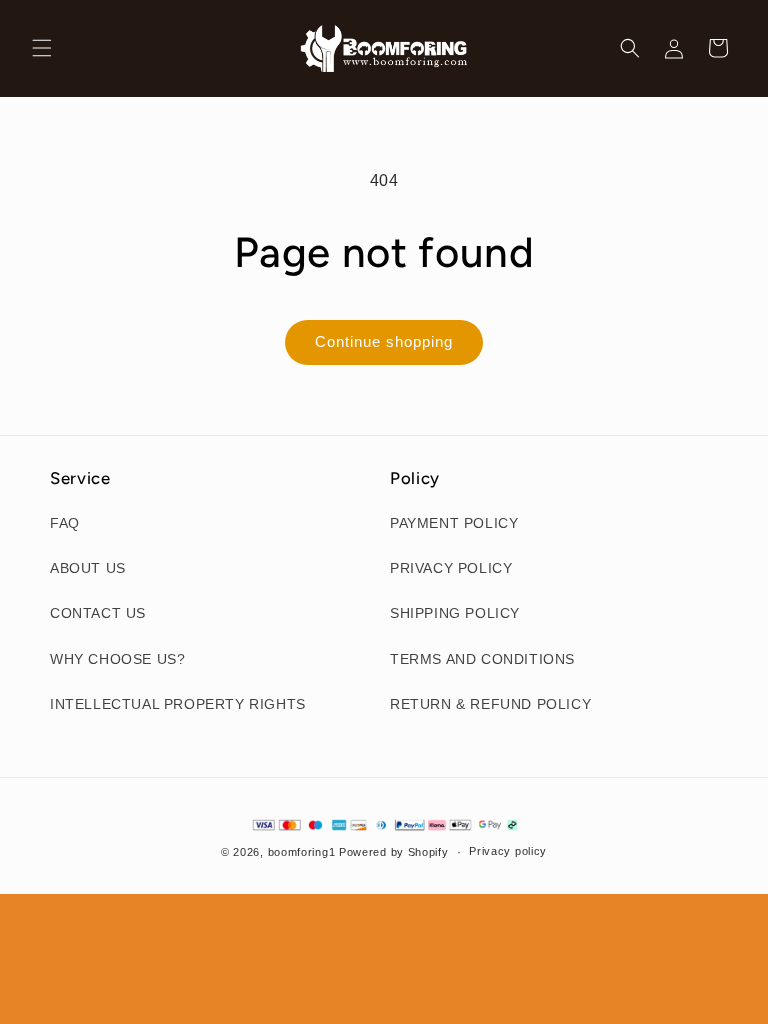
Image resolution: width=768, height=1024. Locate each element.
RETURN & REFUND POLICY (490, 704)
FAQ (65, 523)
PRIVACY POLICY (451, 568)
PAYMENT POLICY (454, 523)
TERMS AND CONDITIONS (482, 659)
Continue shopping (384, 341)
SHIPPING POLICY (455, 613)
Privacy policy (508, 851)
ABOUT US (88, 568)
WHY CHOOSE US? (117, 659)
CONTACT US (98, 613)
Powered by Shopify (394, 852)
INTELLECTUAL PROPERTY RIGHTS (178, 704)
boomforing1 (302, 852)
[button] (42, 48)
